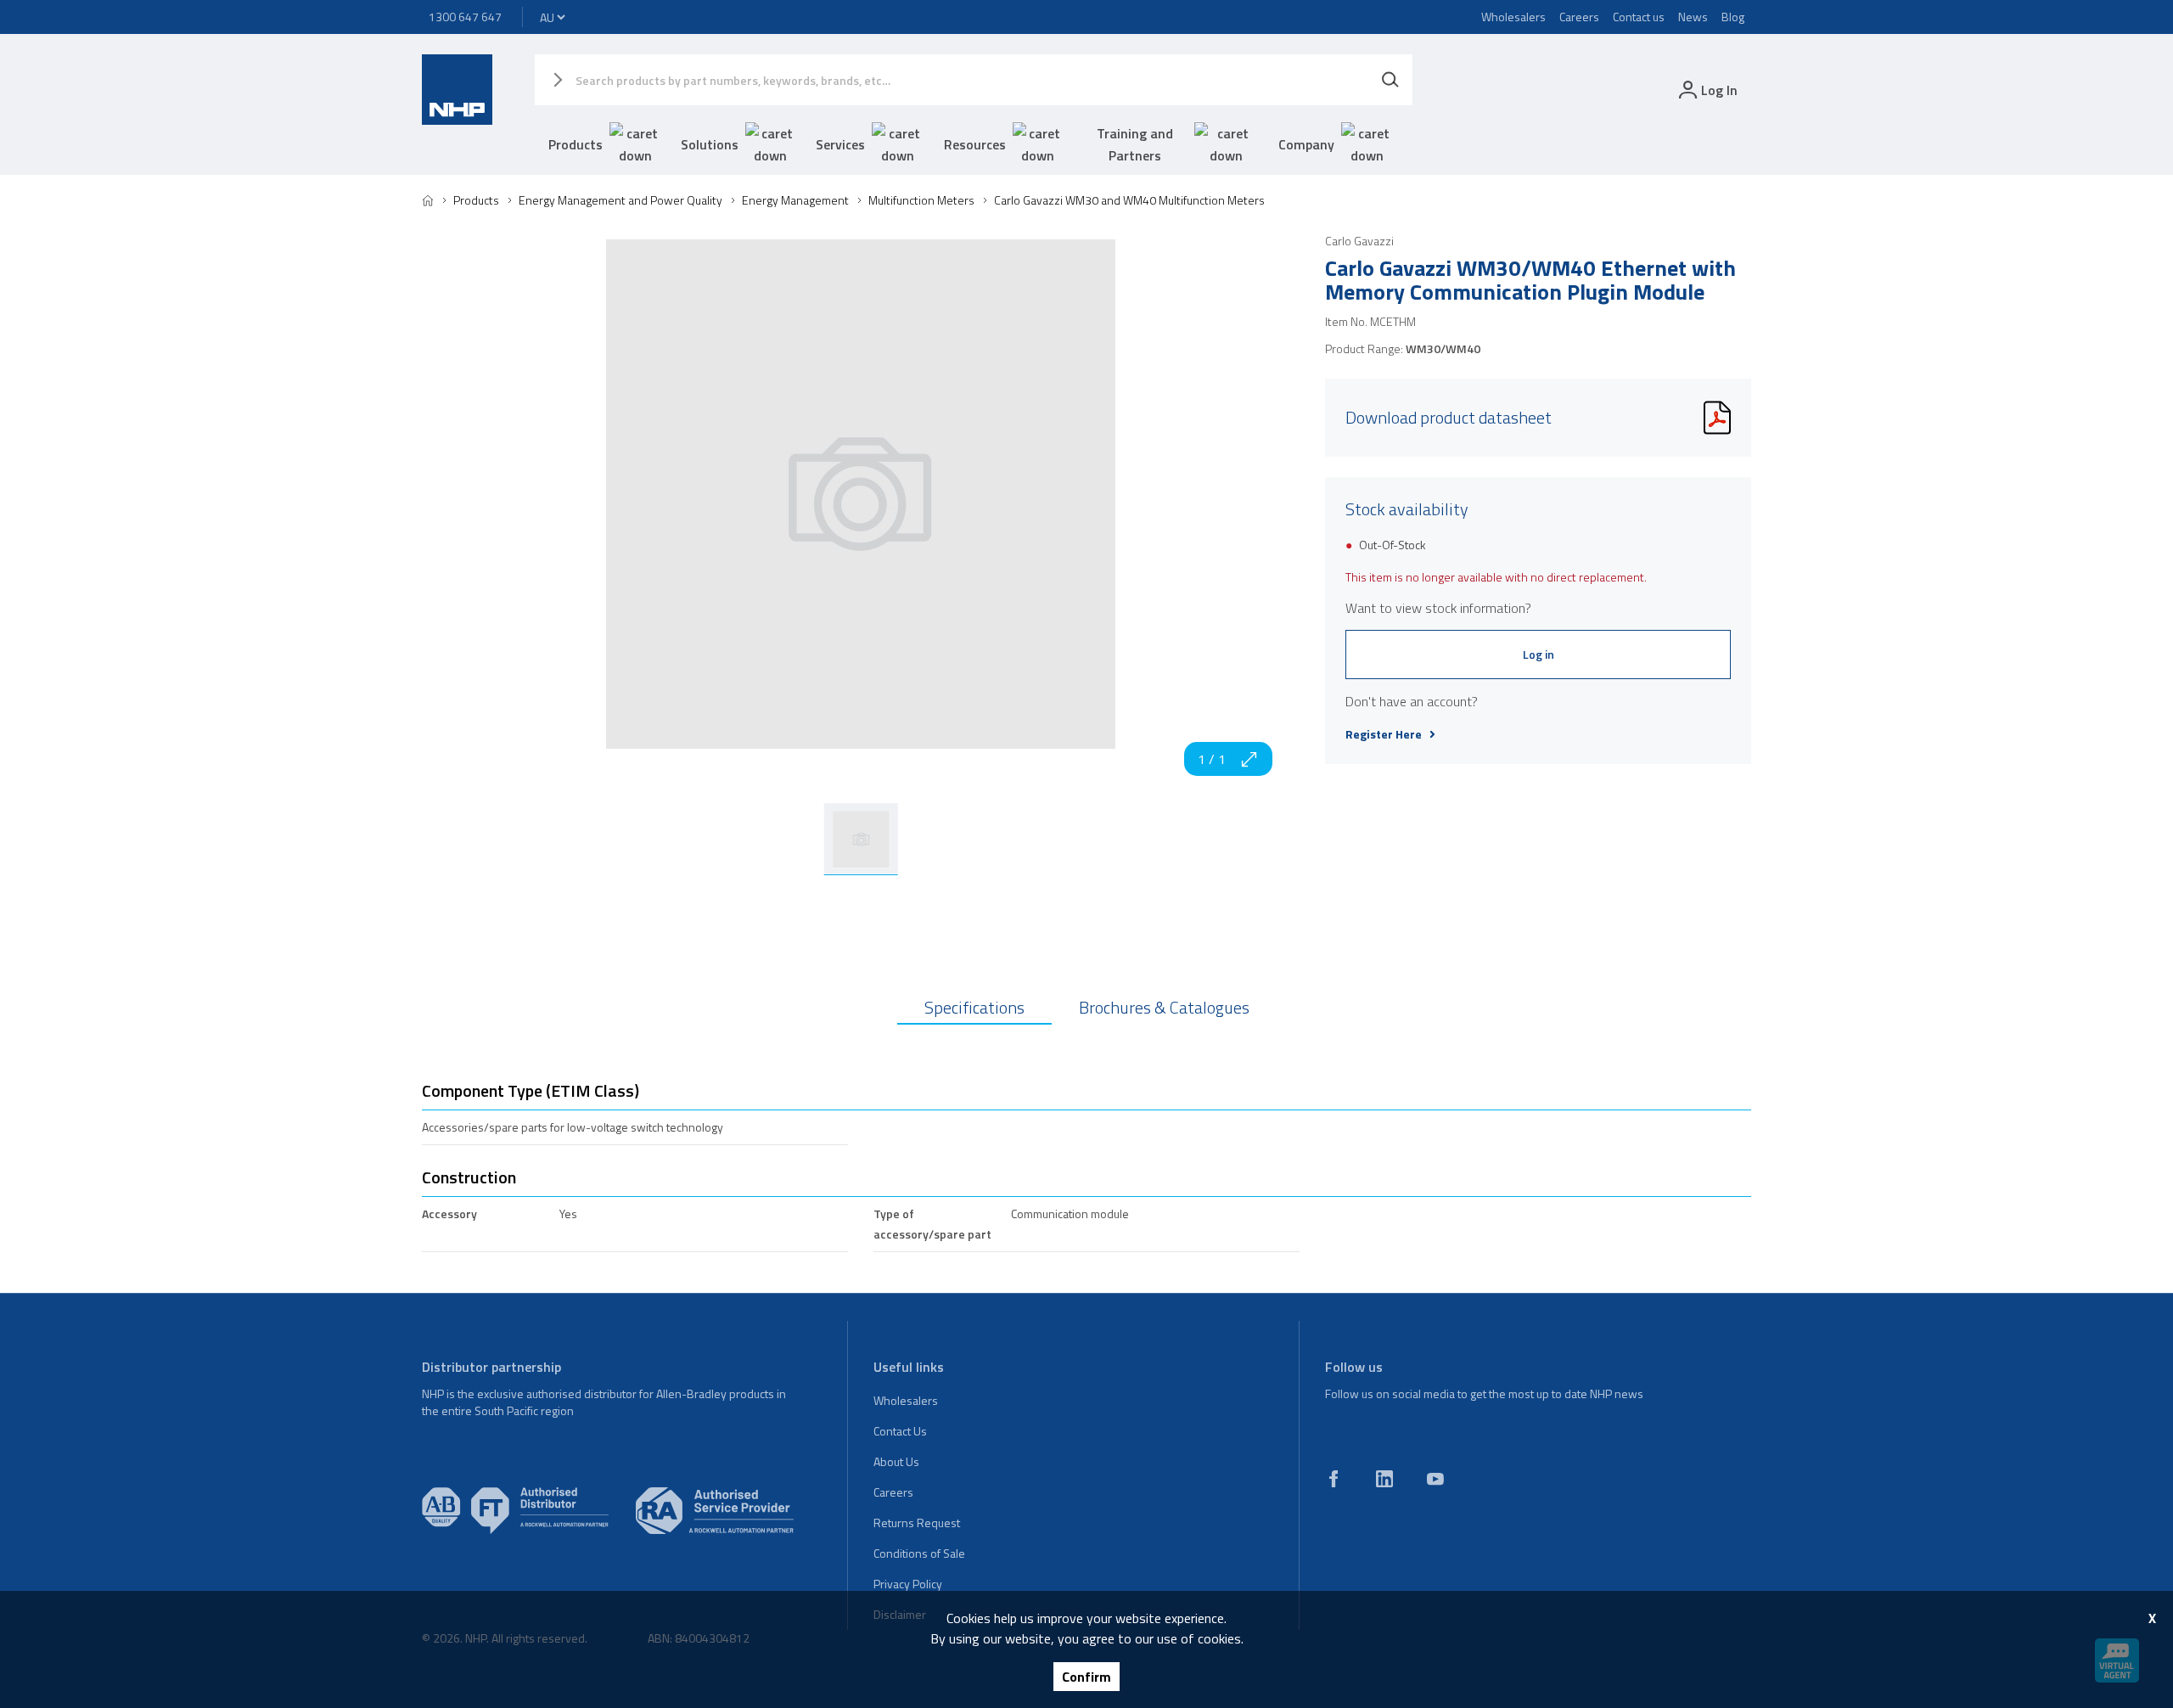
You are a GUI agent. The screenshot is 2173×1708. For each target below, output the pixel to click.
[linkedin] (1384, 1479)
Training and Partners (1135, 144)
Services (840, 144)
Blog (1733, 17)
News (1693, 17)
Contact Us (900, 1431)
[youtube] (1435, 1479)
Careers (1579, 17)
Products (576, 144)
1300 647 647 (465, 17)
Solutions (710, 144)
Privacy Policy (908, 1584)
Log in (1539, 654)
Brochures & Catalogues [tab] (1164, 1007)
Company (1306, 144)
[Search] (1390, 80)
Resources (975, 144)
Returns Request (917, 1523)
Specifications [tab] (974, 1007)
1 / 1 (1212, 759)
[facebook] (1334, 1479)
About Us (896, 1461)
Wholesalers (1513, 17)
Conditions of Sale (919, 1553)
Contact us (1639, 17)
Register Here (1384, 734)
